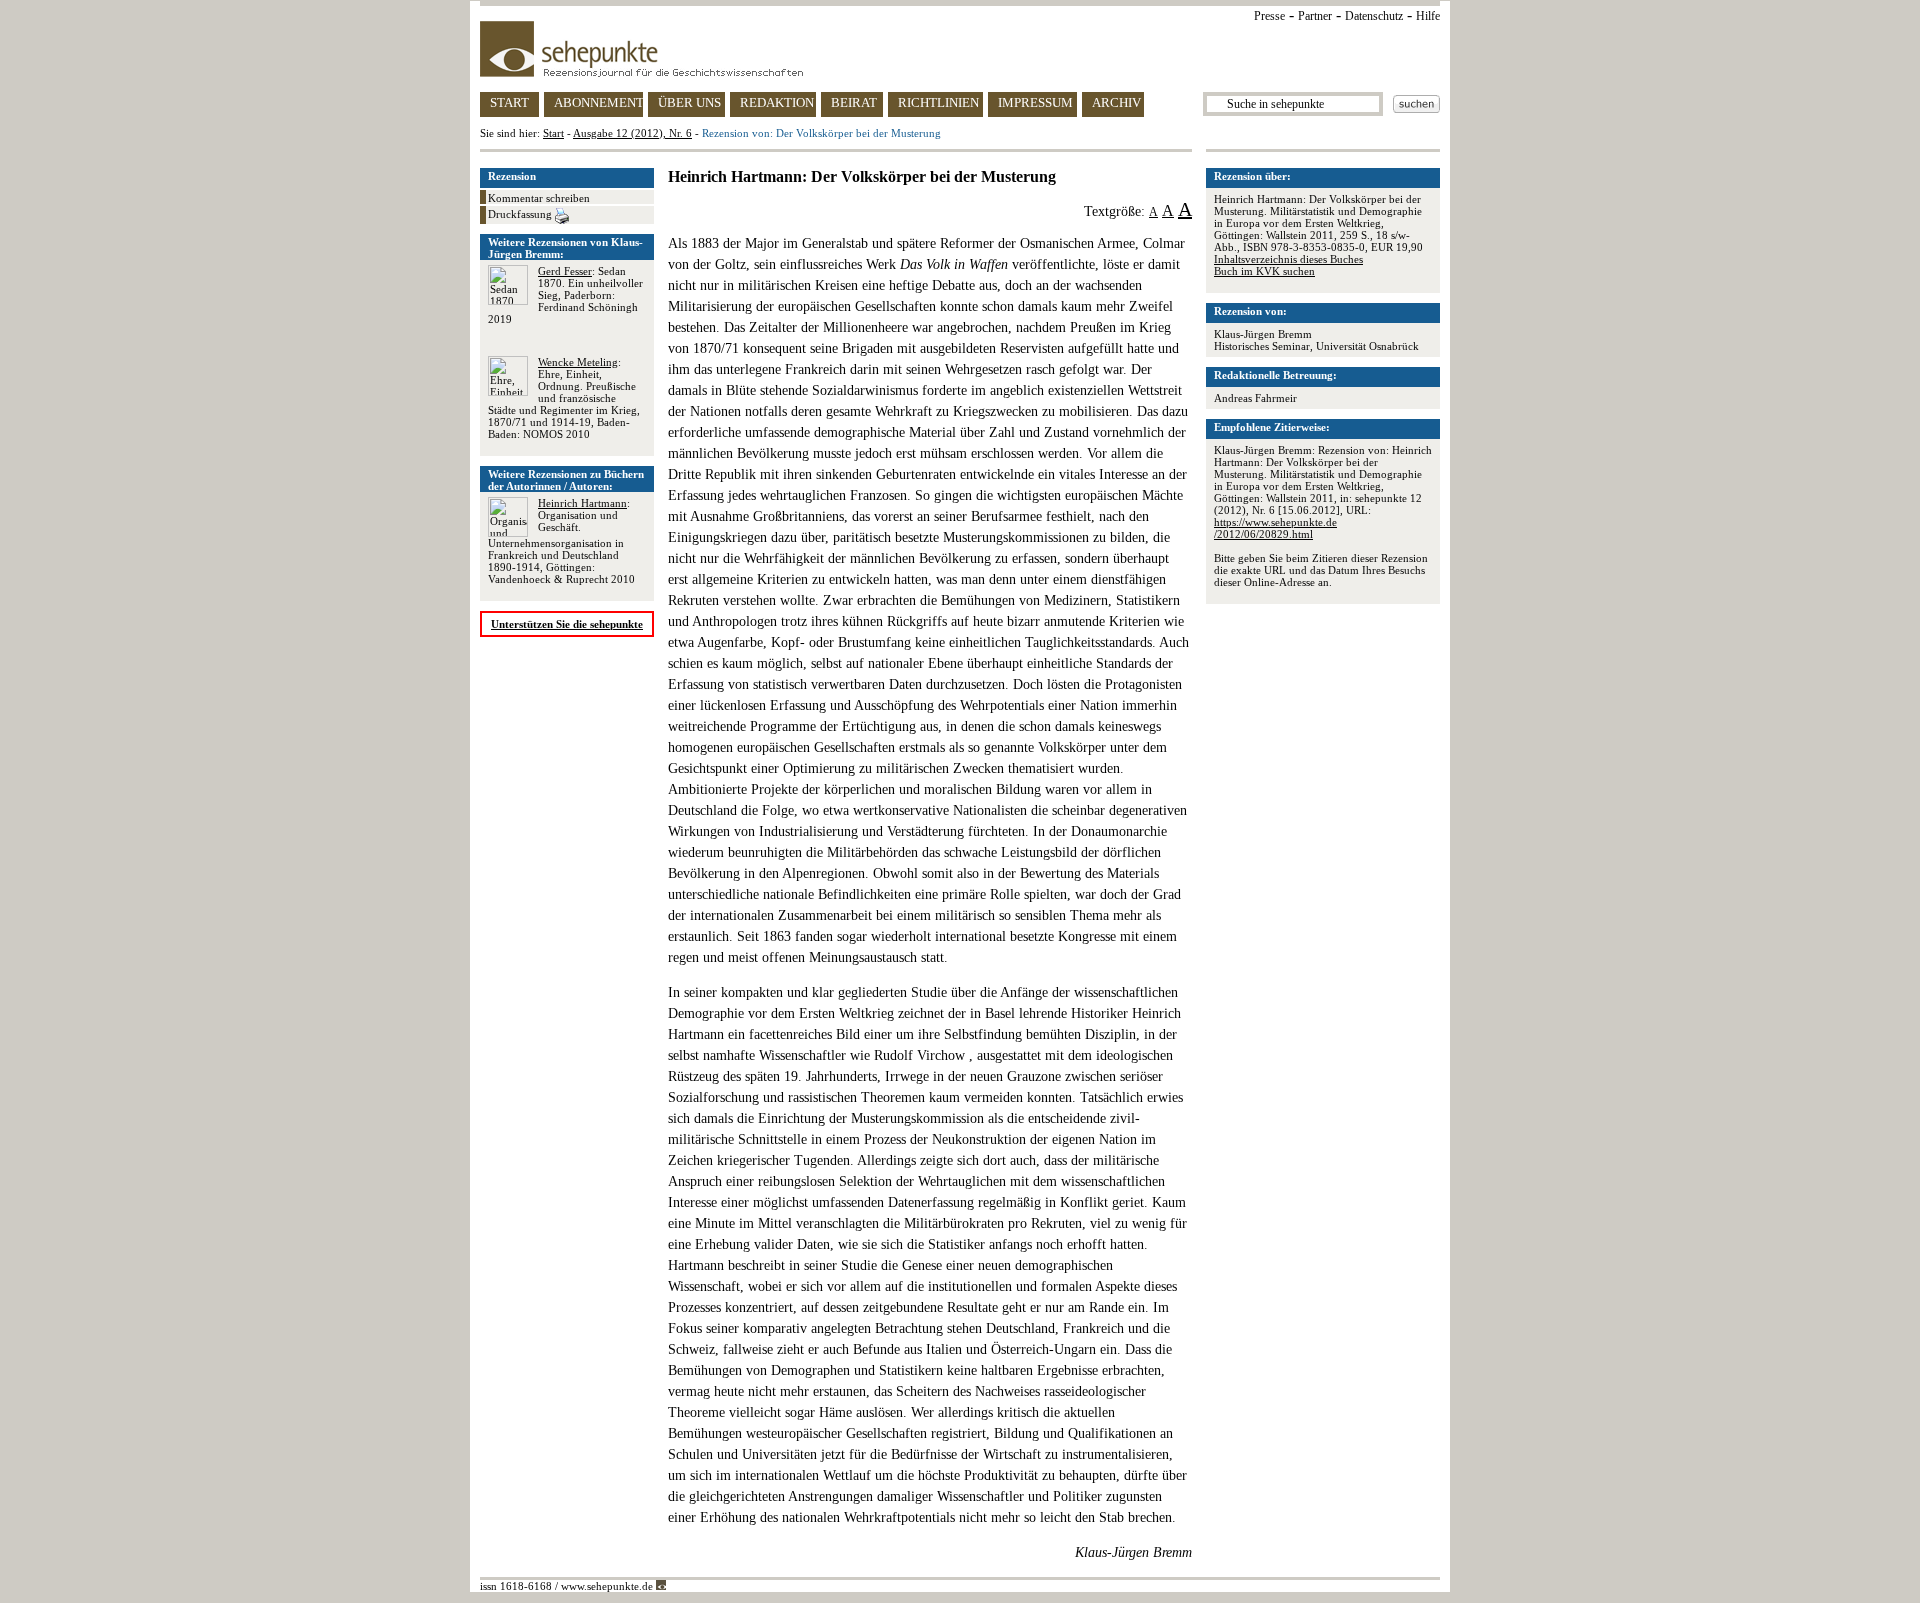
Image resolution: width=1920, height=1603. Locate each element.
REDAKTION (777, 102)
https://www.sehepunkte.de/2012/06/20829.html (1275, 528)
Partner (1315, 16)
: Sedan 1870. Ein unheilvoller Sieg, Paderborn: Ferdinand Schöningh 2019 (565, 295)
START (509, 102)
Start (553, 133)
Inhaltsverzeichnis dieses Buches (1288, 259)
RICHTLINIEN (938, 102)
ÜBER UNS (689, 102)
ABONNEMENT (598, 102)
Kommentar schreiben (539, 198)
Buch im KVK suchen (1264, 271)
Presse (1269, 16)
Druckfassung (521, 214)
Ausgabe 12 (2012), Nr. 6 (632, 133)
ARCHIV (1116, 102)
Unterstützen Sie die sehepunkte (567, 624)
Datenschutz (1374, 16)
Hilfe (1428, 16)
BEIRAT (854, 102)
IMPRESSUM (1035, 102)
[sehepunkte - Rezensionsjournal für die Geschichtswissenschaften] (960, 49)
